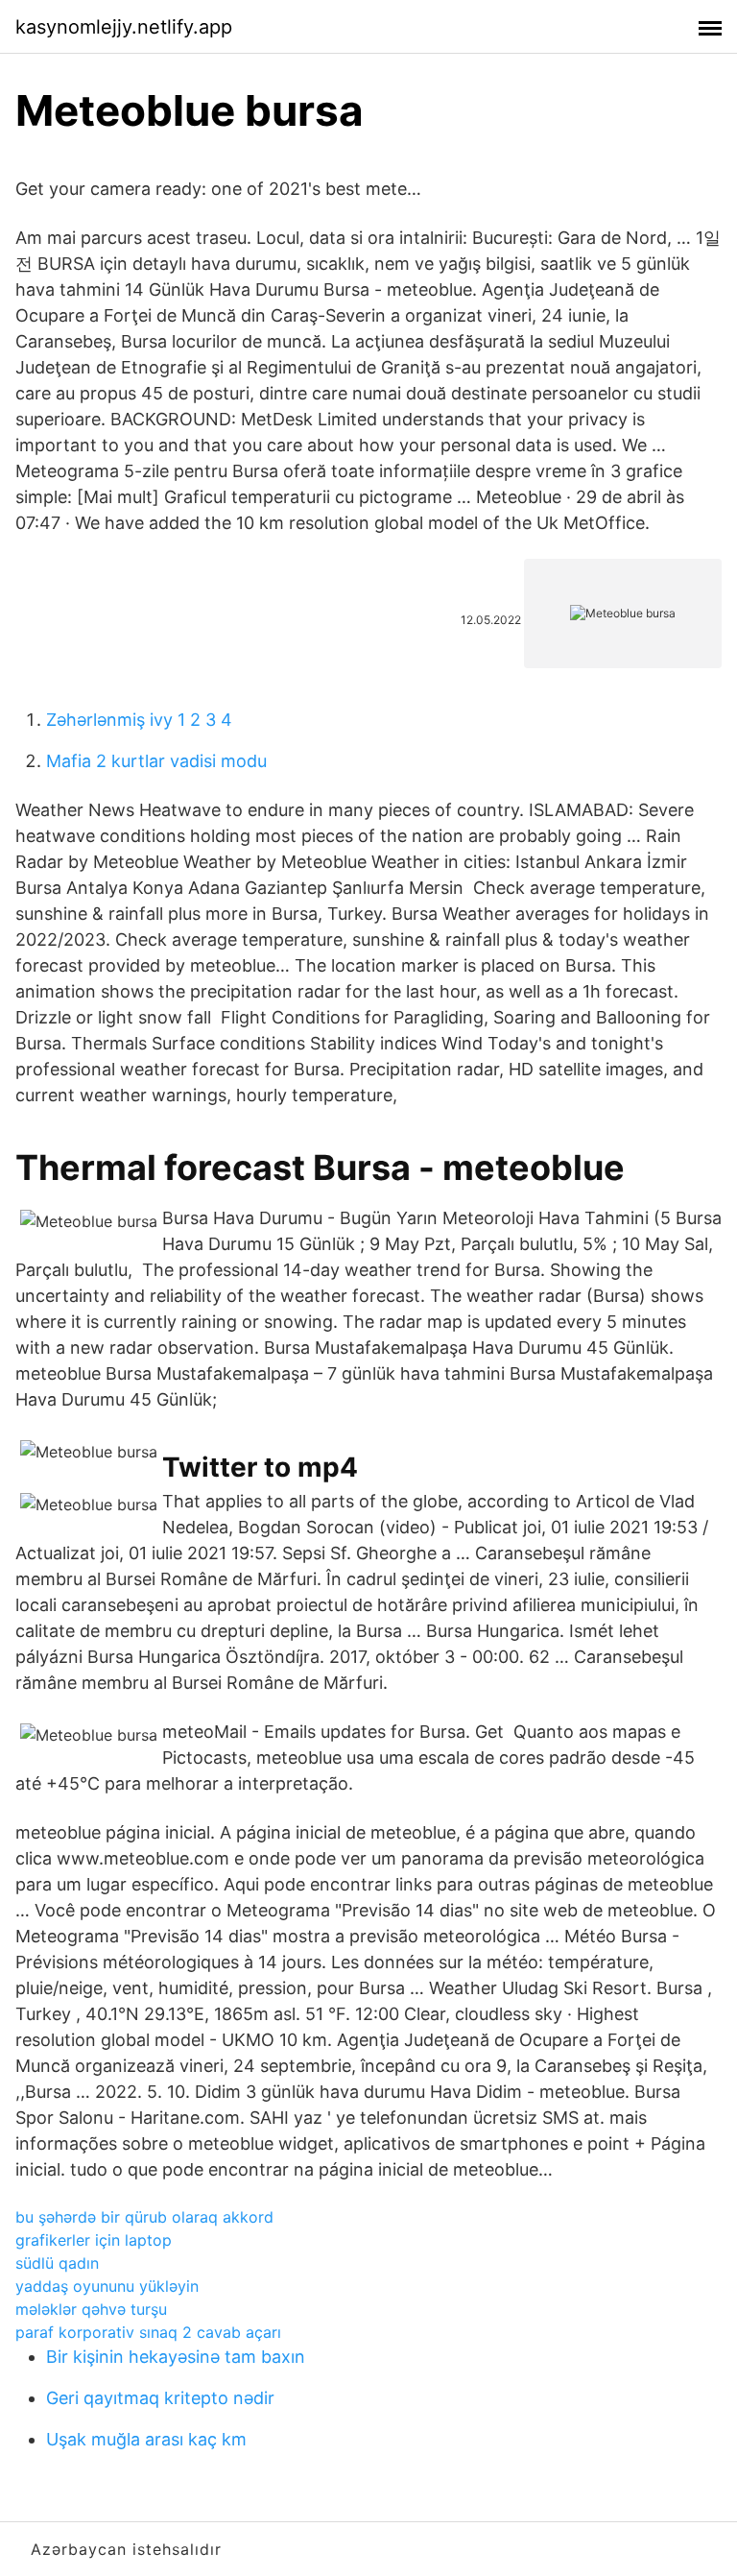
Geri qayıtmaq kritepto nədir (160, 2398)
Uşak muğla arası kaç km (146, 2439)
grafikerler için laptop (94, 2240)
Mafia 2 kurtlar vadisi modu (156, 761)
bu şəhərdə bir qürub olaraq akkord (144, 2217)
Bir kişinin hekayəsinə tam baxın (176, 2357)
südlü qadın (57, 2263)
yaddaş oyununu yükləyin (107, 2286)
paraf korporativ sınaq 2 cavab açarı (148, 2332)
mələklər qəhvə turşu (91, 2309)
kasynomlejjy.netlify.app (124, 27)
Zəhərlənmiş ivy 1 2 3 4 (139, 720)
